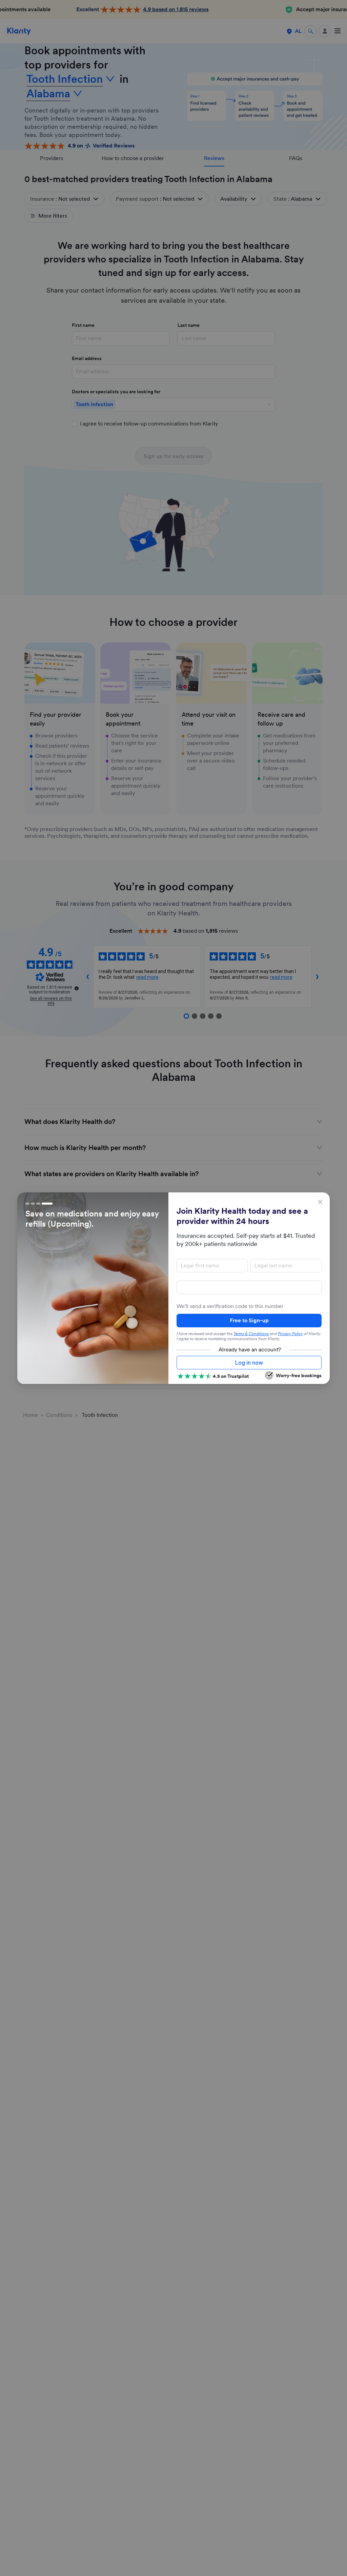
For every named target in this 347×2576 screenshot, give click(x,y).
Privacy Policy (290, 1334)
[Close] (320, 1202)
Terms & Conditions (251, 1334)
